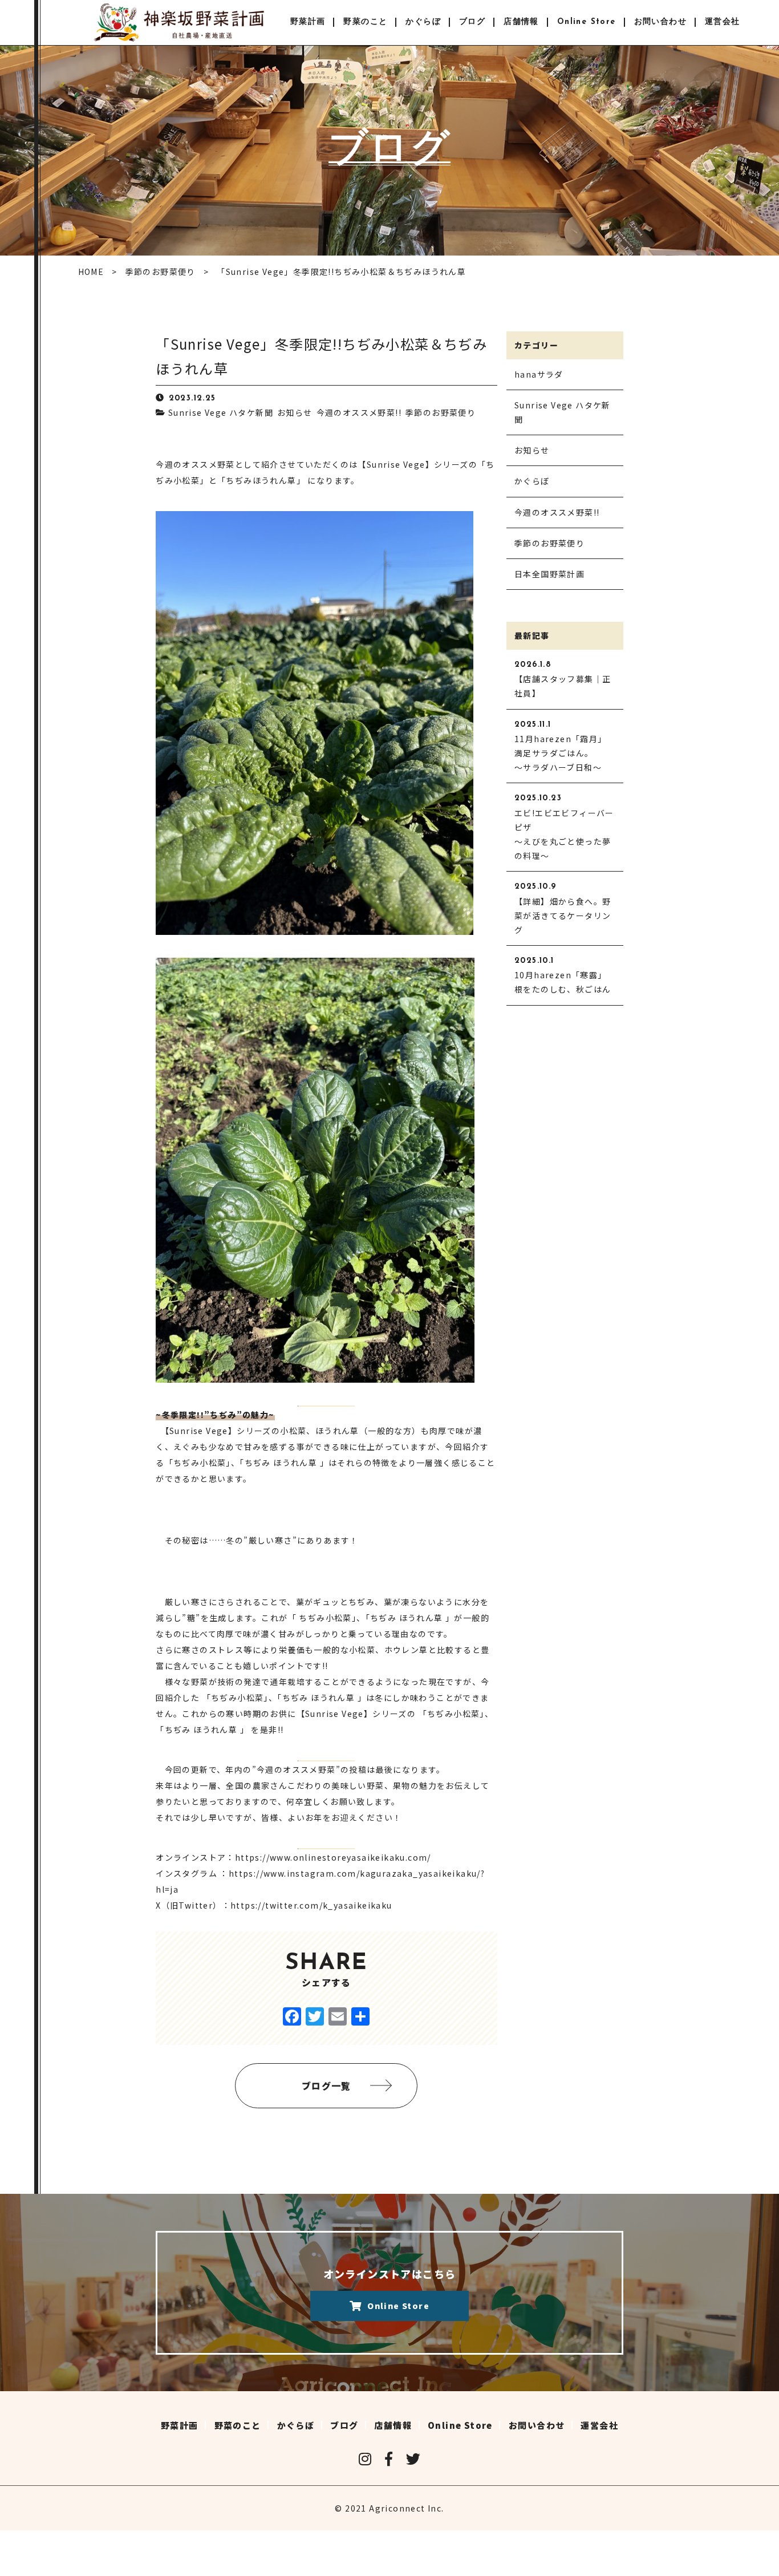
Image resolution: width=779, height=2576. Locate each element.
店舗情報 (521, 22)
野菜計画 (308, 22)
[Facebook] (292, 2017)
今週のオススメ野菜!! (359, 412)
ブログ (472, 22)
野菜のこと (365, 22)
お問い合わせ (660, 22)
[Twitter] (315, 2017)
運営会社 (723, 22)
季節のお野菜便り (441, 412)
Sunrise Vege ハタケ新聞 (221, 412)
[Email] (338, 2017)
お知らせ (295, 412)
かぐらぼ (423, 22)
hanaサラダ (539, 374)
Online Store (587, 22)
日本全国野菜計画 (549, 574)
